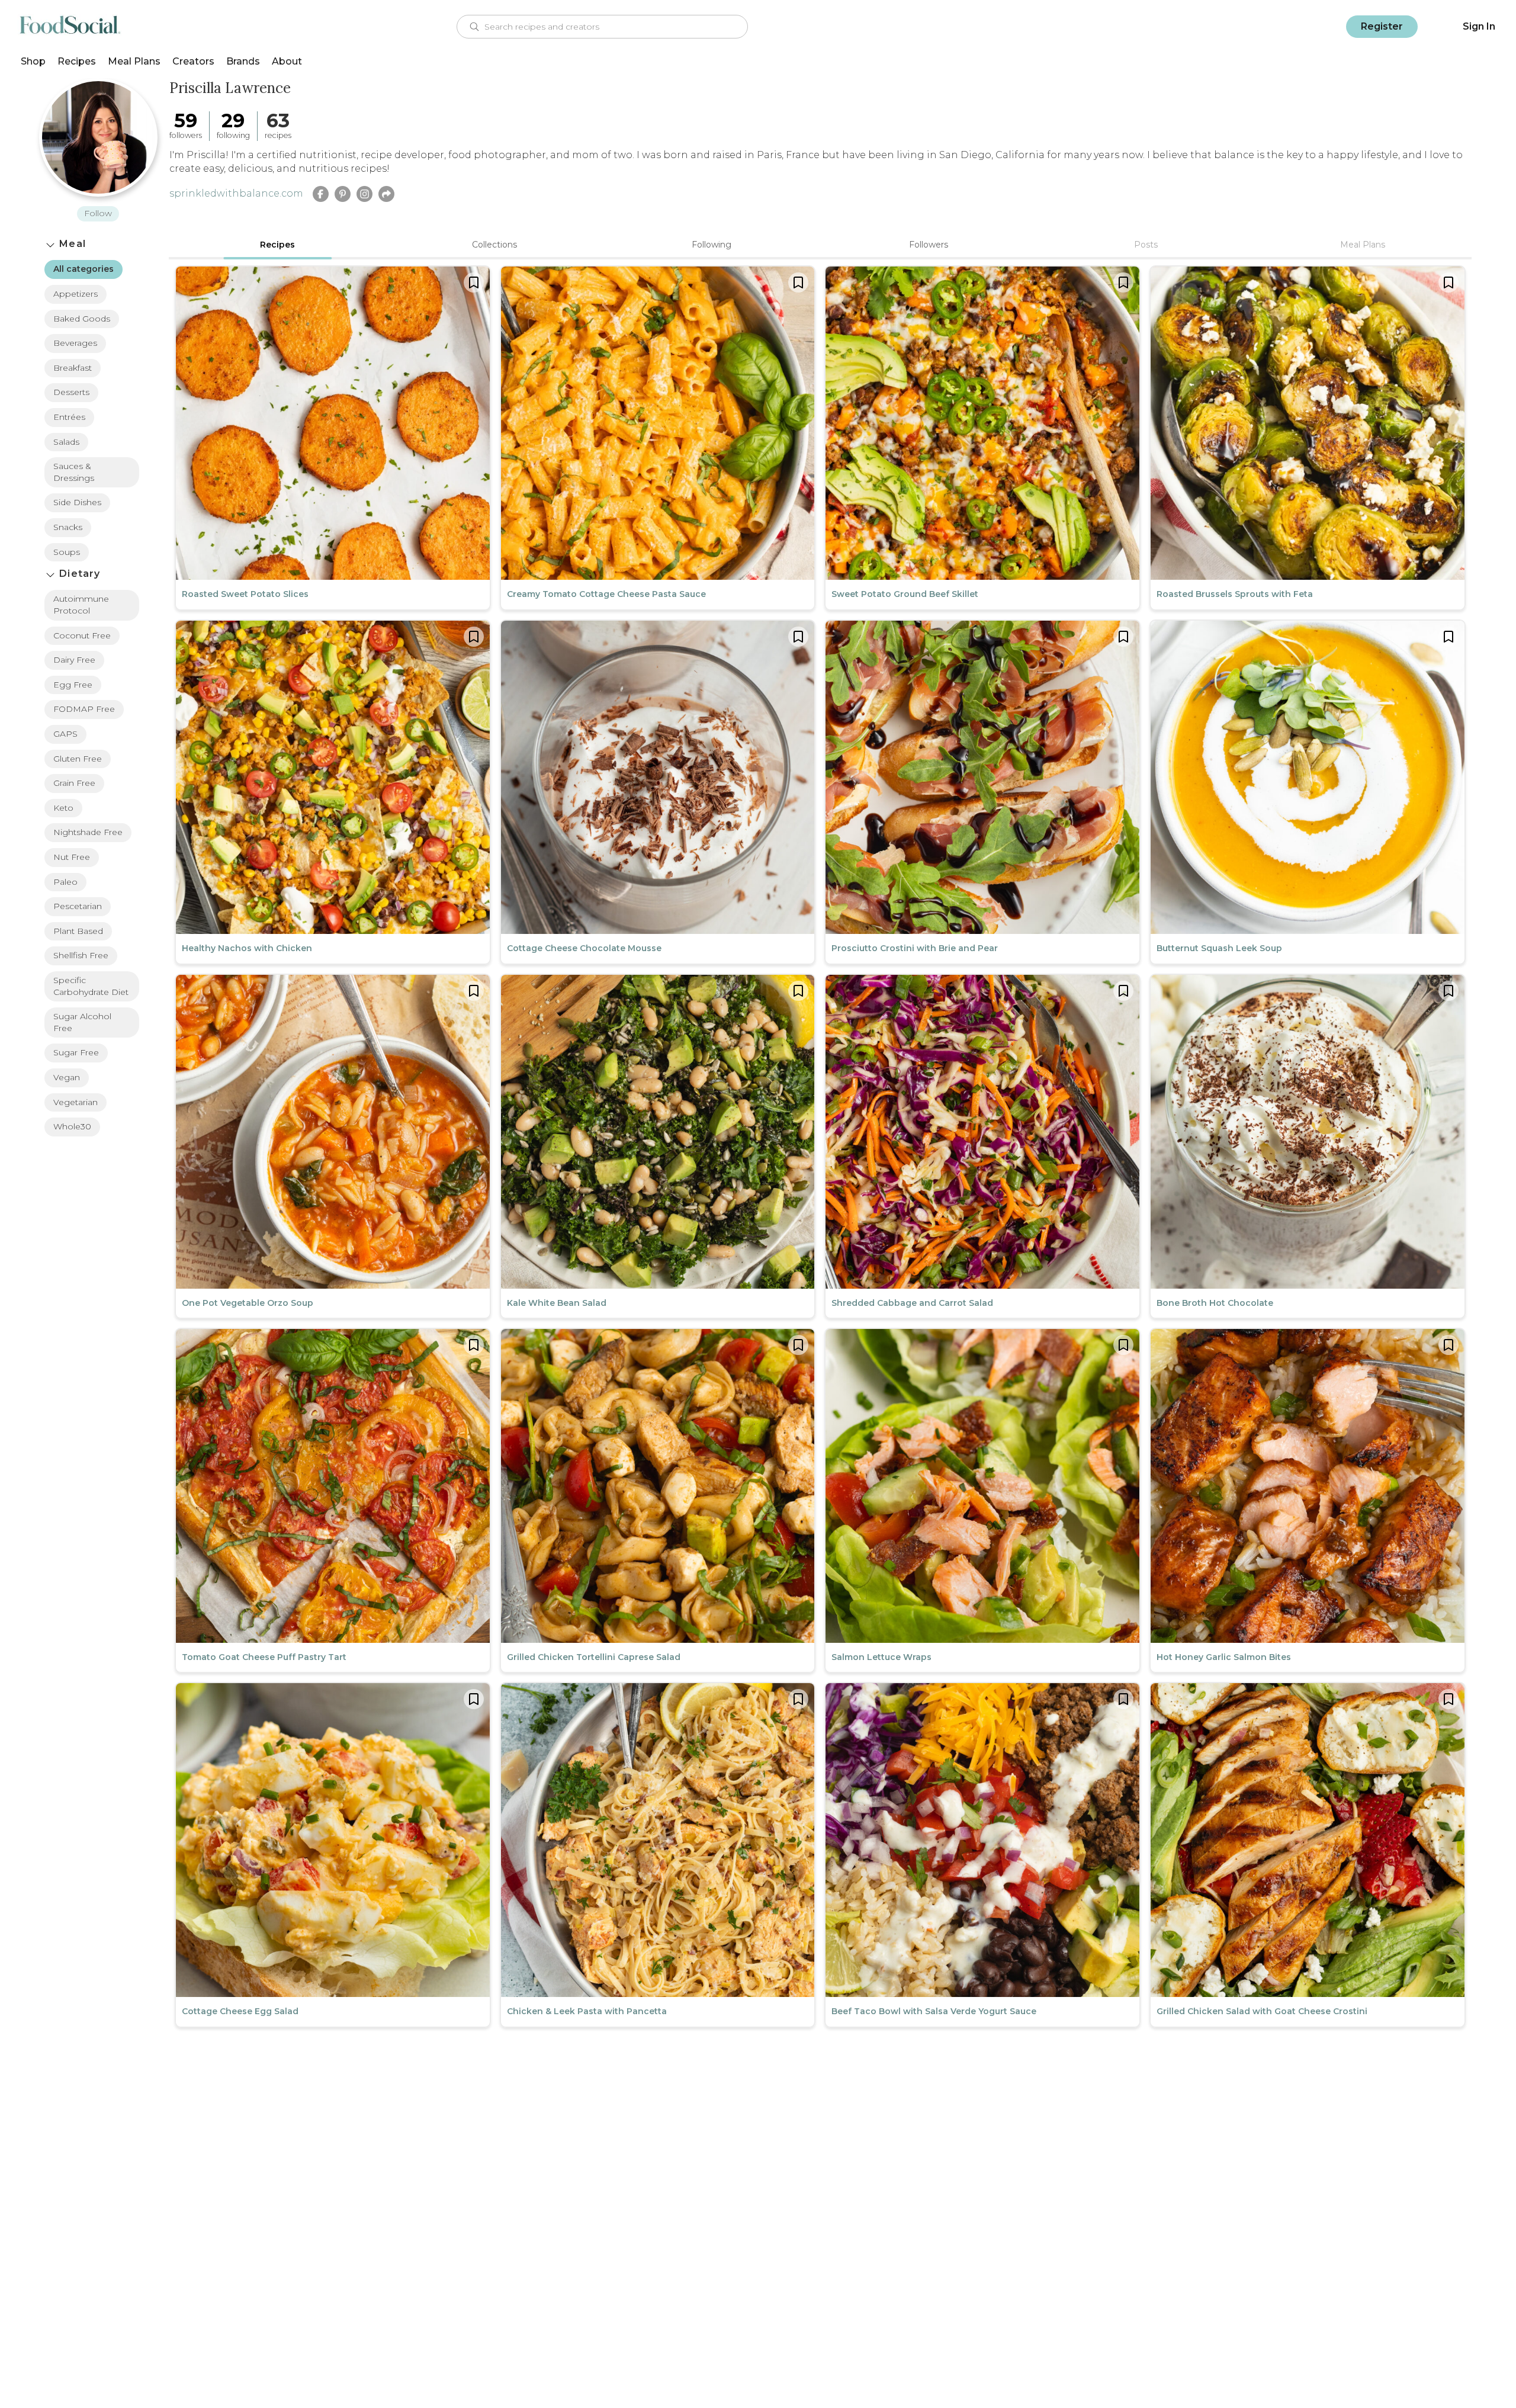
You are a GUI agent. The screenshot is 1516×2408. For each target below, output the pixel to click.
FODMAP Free (84, 709)
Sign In (1479, 26)
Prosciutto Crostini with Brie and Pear (915, 948)
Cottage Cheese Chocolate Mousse (584, 948)
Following (712, 245)
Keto (63, 808)
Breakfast (73, 368)
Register (1382, 26)
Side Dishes (77, 502)
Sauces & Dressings (74, 472)
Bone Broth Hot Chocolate (1215, 1303)
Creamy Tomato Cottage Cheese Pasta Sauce (606, 594)
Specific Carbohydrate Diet (91, 986)
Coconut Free (82, 635)
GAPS (65, 734)
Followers (929, 245)
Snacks (68, 527)
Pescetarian (78, 906)
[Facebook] (321, 194)
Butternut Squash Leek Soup (1219, 948)
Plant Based (78, 931)
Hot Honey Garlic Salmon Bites (1224, 1657)
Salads (66, 442)
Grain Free (74, 783)
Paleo (65, 882)
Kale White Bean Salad (557, 1303)
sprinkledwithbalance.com (236, 193)
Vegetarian (76, 1102)
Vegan (67, 1077)
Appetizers (76, 294)
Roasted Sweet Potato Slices (245, 594)
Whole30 (72, 1126)
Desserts (71, 392)
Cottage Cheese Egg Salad (240, 2011)
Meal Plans (134, 61)
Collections (494, 245)
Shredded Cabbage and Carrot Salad (912, 1303)
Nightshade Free (88, 832)
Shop (33, 61)
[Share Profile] (386, 194)
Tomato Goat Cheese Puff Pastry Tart (264, 1657)
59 (186, 121)
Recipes (77, 61)
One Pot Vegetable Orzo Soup (248, 1303)
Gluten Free (78, 759)
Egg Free (73, 685)
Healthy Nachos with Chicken (247, 948)
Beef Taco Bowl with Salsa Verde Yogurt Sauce (934, 2011)
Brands (243, 61)
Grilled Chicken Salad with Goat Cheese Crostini (1262, 2011)
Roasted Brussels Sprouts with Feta (1235, 594)
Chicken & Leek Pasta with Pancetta (587, 2011)
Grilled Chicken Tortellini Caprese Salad (594, 1657)
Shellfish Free (81, 955)
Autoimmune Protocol (81, 605)
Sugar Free (76, 1052)
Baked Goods (82, 319)
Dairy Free (74, 660)
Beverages (75, 343)
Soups (67, 552)
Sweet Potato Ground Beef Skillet (905, 594)
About (287, 61)
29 (233, 121)
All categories (83, 269)
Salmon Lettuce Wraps (881, 1657)
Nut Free (72, 857)
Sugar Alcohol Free (82, 1022)
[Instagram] (364, 194)
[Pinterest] (343, 194)
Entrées (69, 417)
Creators (193, 61)
